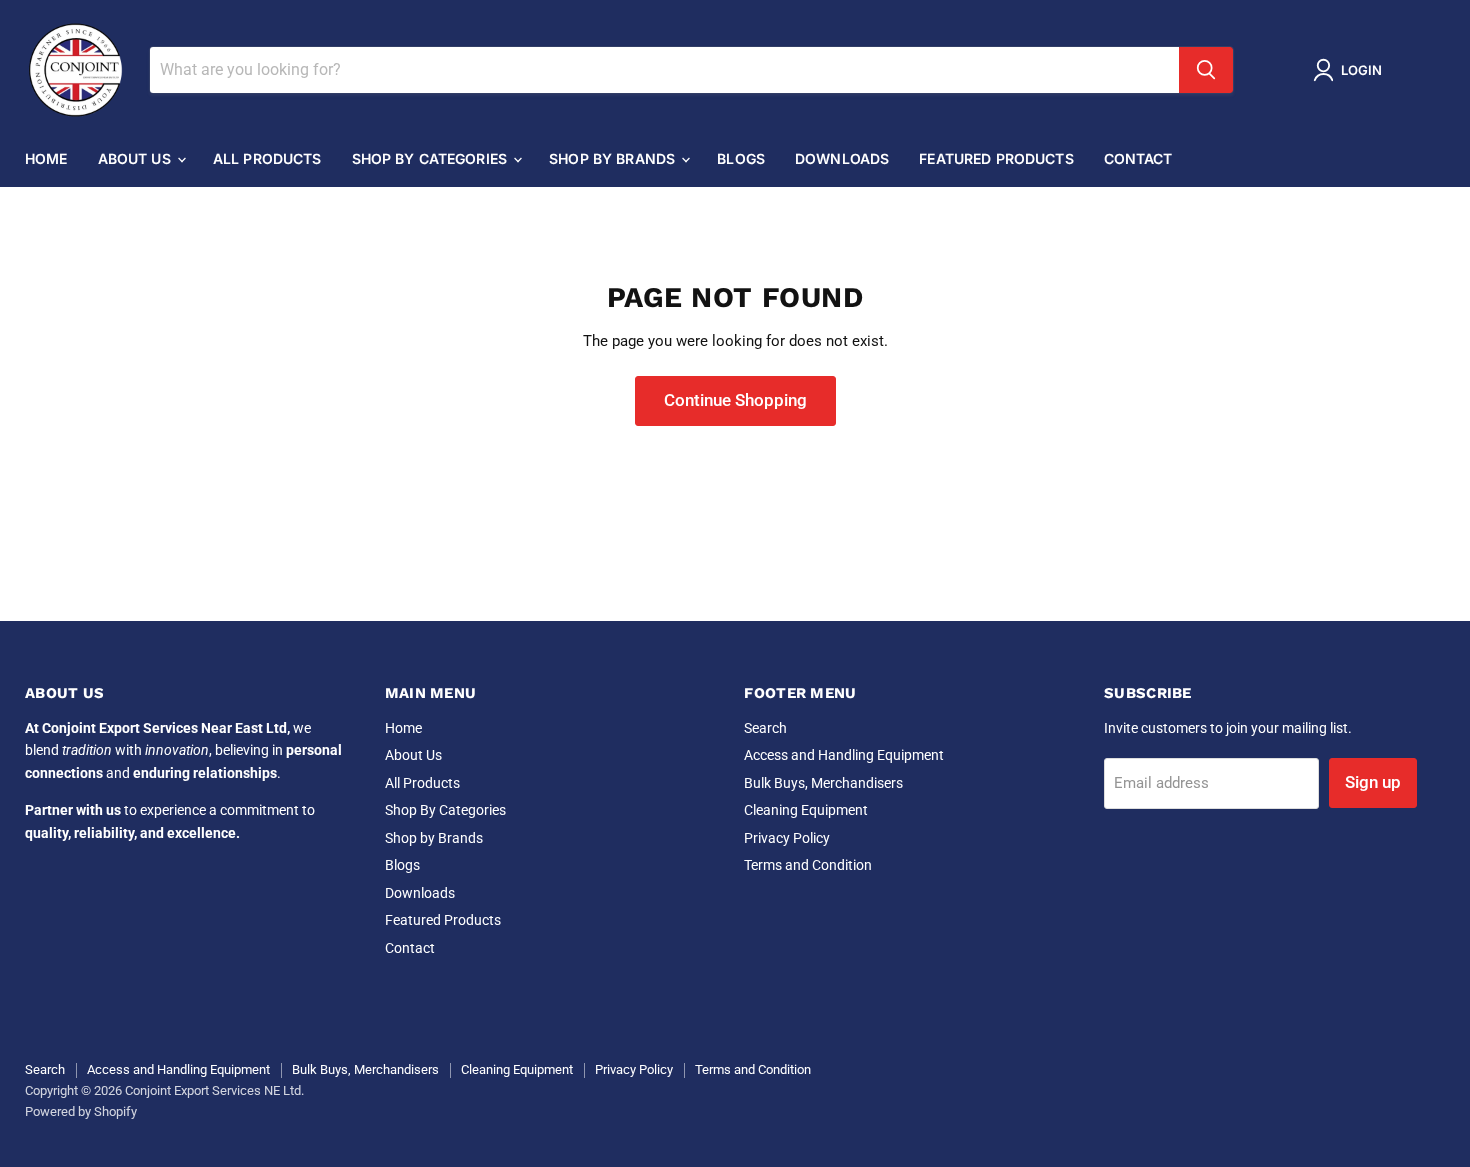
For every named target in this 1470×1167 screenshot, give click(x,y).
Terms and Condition (808, 865)
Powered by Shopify (81, 1111)
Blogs (741, 158)
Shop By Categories (432, 158)
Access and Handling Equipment (844, 755)
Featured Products (996, 158)
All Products (267, 158)
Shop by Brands (614, 158)
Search (765, 728)
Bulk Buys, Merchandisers (823, 783)
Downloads (842, 158)
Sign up (1373, 782)
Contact (1138, 158)
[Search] (1206, 70)
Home (46, 158)
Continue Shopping (735, 400)
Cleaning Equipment (806, 810)
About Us (136, 158)
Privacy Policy (787, 838)
